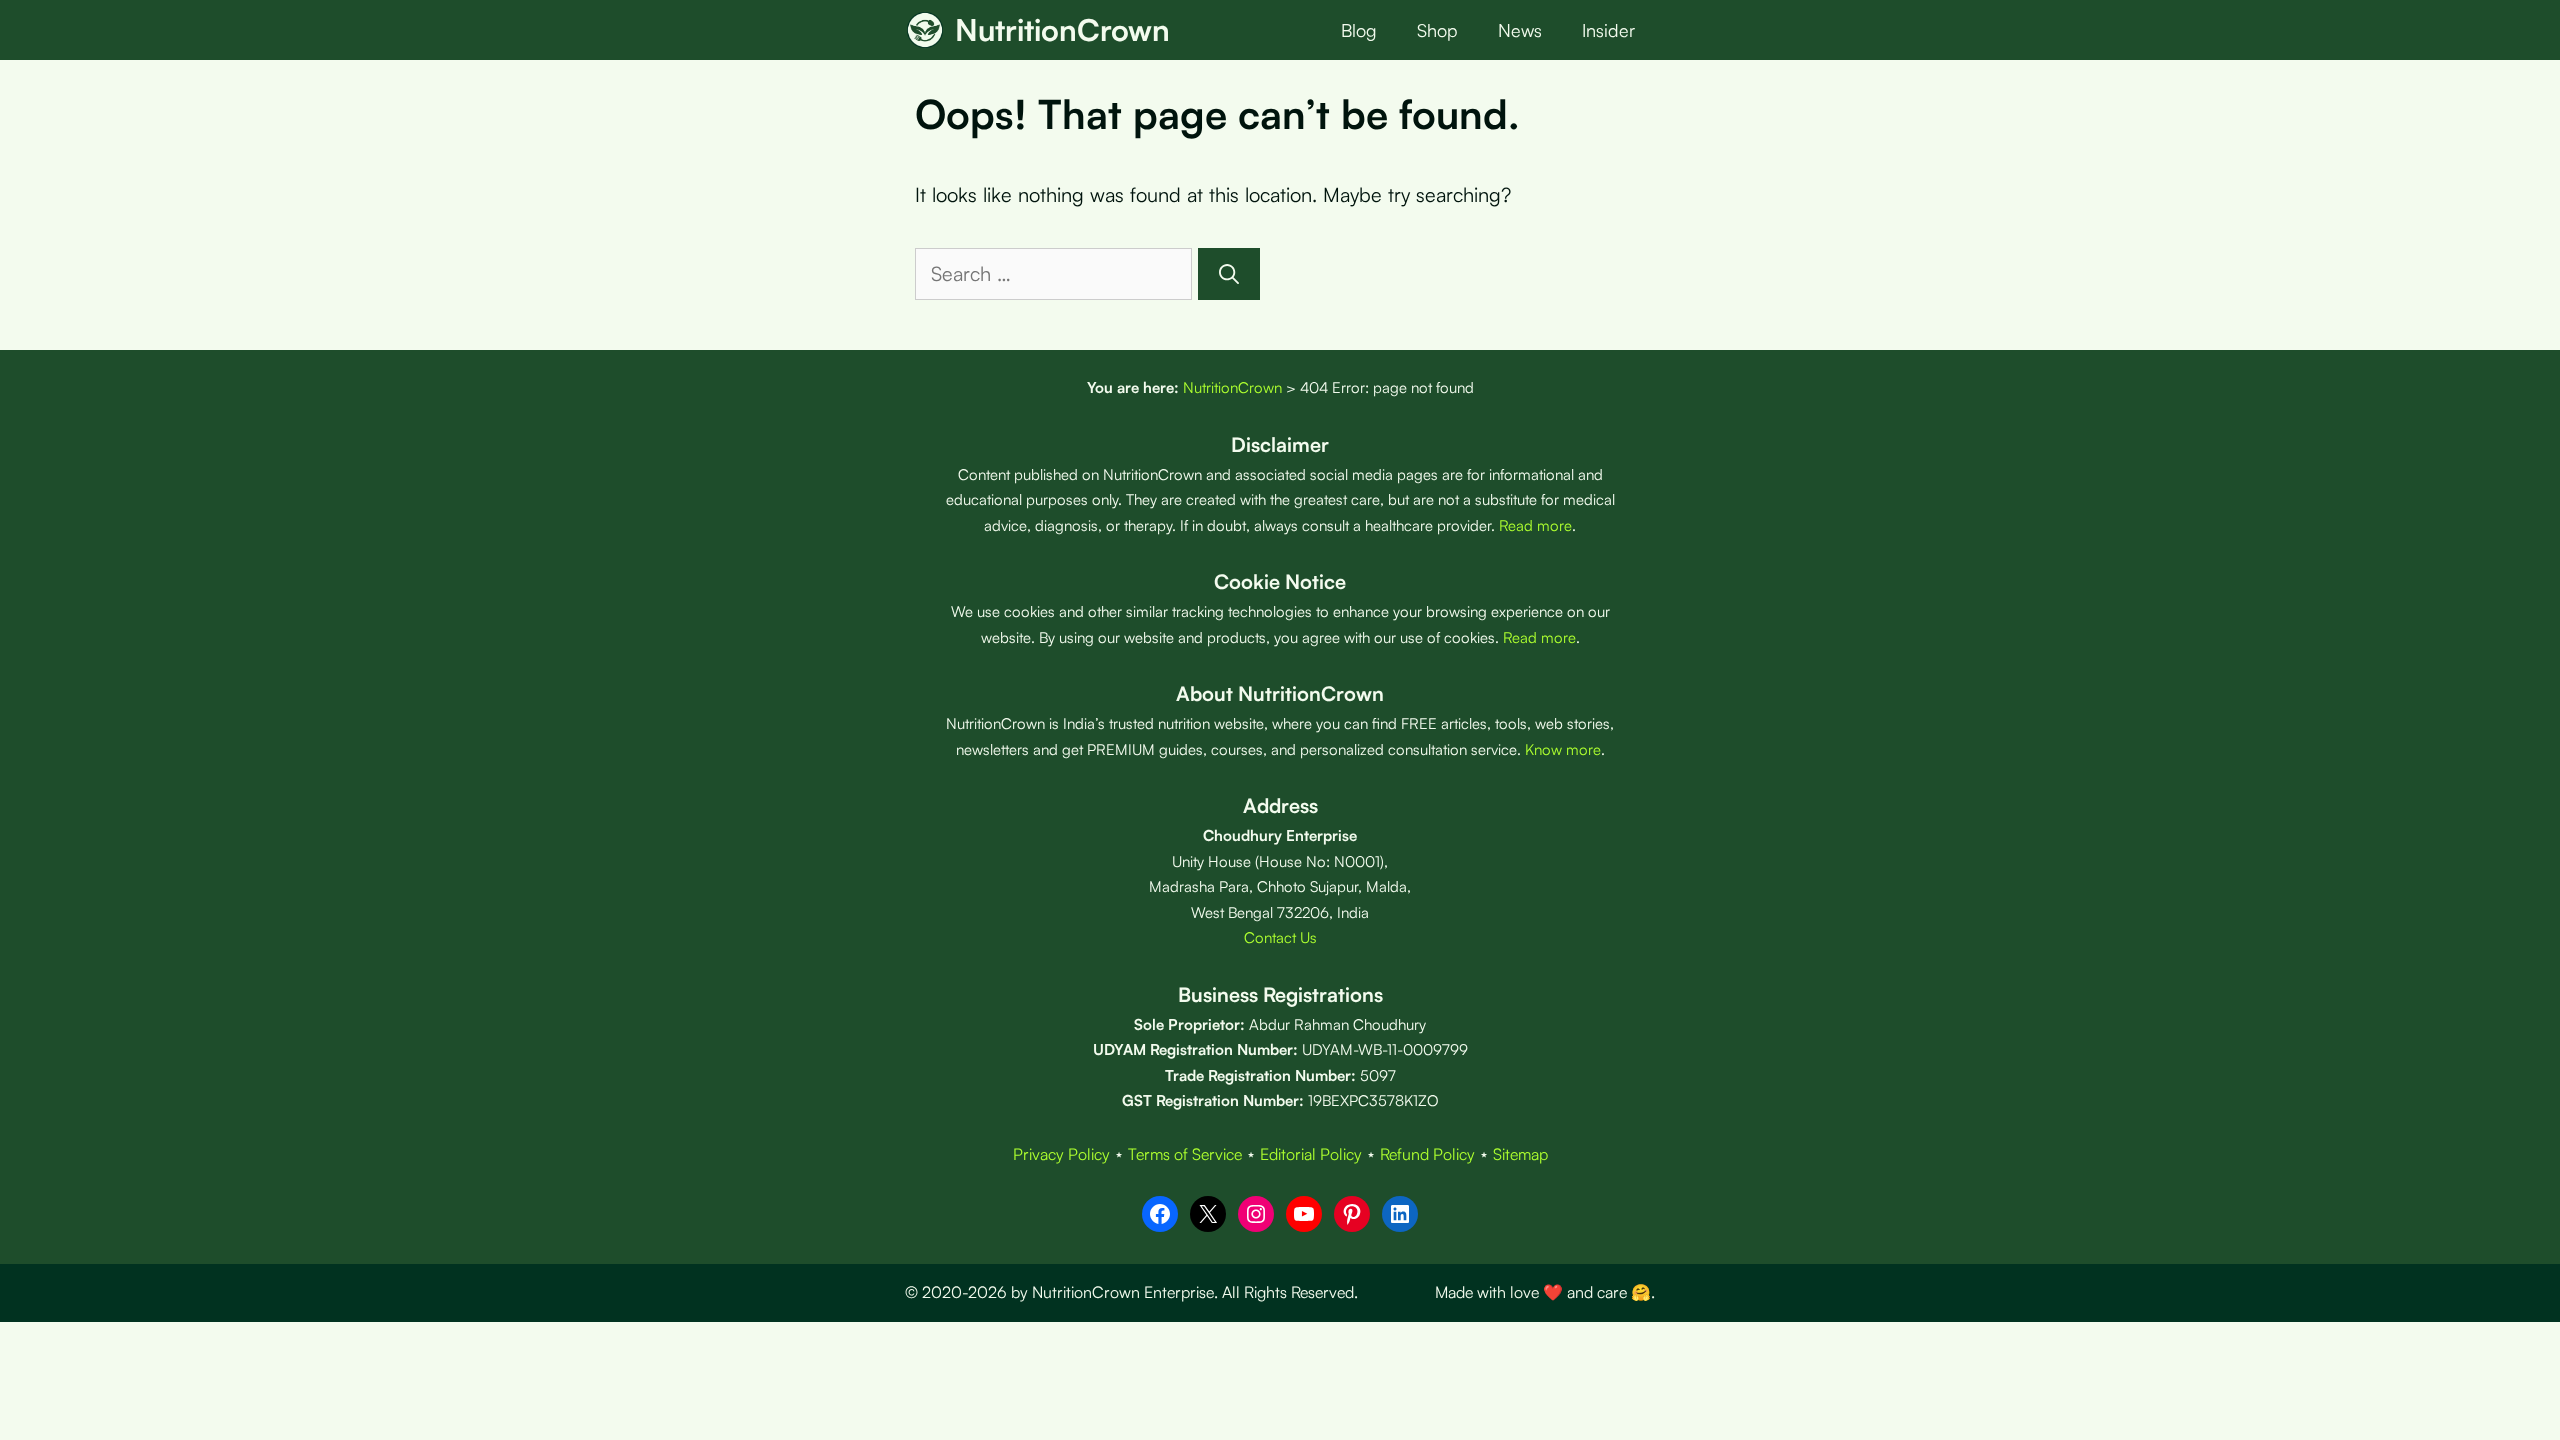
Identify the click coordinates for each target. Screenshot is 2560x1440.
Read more (1535, 525)
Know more (1563, 749)
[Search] (1229, 274)
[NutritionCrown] (925, 30)
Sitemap (1520, 1154)
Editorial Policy (1311, 1154)
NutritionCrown (1062, 29)
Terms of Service (1185, 1154)
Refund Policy (1427, 1154)
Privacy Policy (1061, 1154)
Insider (1608, 30)
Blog (1359, 30)
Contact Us (1280, 937)
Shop (1437, 30)
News (1520, 30)
